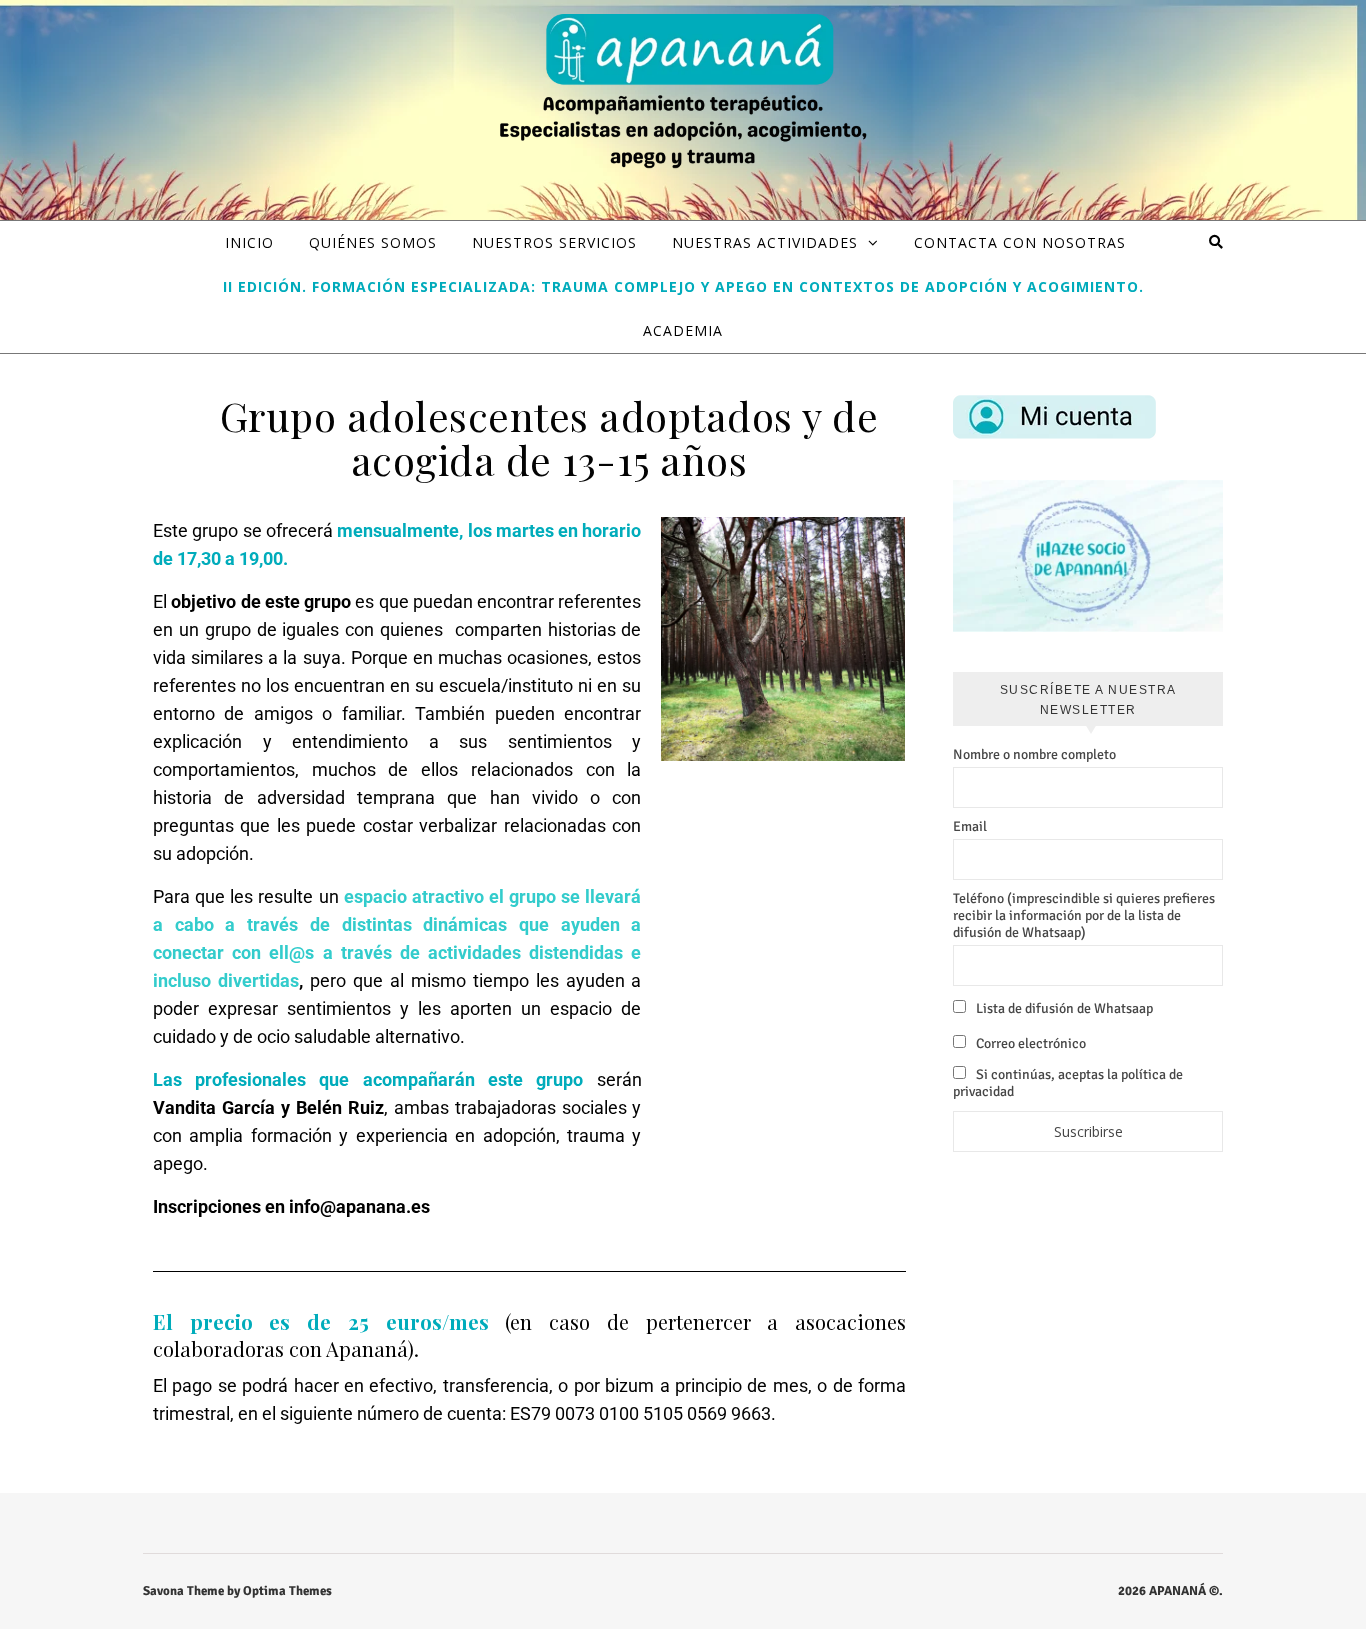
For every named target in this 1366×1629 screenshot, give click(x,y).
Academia (683, 330)
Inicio (249, 242)
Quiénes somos (373, 242)
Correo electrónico (1029, 1043)
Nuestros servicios (554, 242)
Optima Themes (287, 1591)
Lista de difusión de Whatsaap (1063, 1008)
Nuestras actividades (765, 242)
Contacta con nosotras (1020, 242)
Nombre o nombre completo (1034, 754)
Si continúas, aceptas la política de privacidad (1068, 1083)
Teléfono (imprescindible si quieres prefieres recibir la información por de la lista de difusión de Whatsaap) (1084, 915)
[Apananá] (683, 93)
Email (970, 826)
